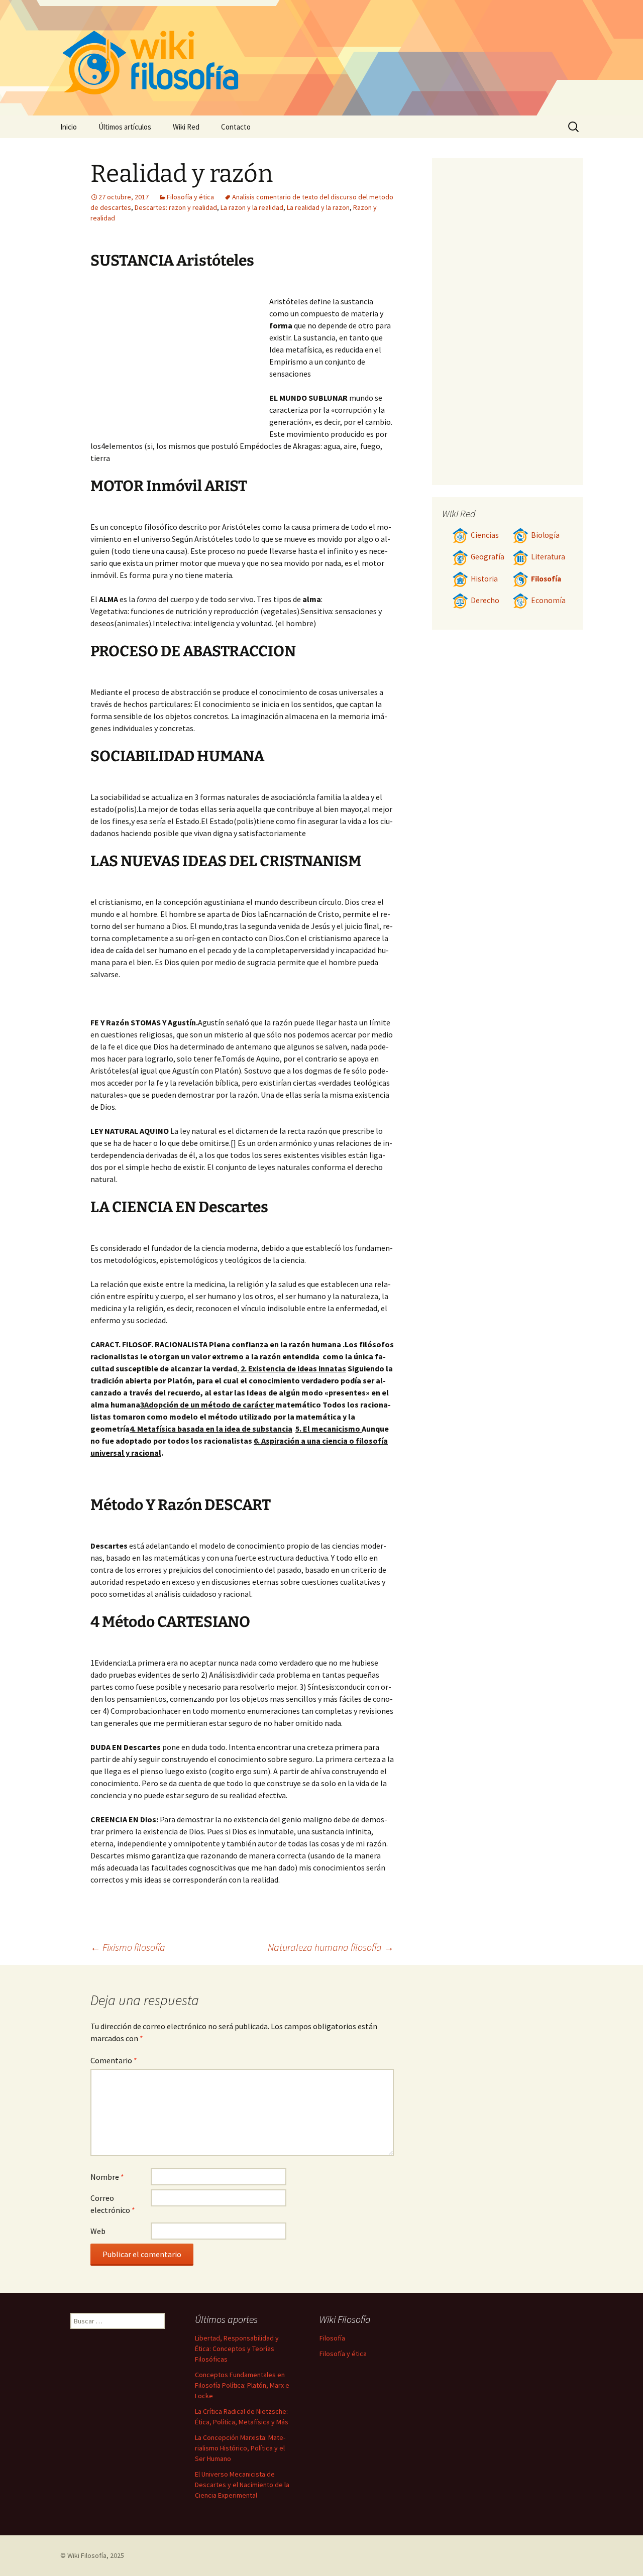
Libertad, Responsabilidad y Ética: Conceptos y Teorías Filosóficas (237, 2349)
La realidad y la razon (318, 207)
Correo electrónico (113, 2204)
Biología (545, 535)
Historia (484, 579)
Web (98, 2231)
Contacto (236, 127)
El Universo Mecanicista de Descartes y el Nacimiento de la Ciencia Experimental (242, 2485)
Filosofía (546, 579)
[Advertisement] (180, 359)
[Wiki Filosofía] (321, 58)
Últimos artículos (125, 127)
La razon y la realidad (252, 207)
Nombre (107, 2177)
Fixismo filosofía (128, 1947)
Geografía (488, 557)
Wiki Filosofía (87, 2555)
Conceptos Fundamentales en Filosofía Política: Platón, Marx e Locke (242, 2385)
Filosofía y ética (190, 197)
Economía (548, 600)
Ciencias (485, 535)
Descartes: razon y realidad (176, 207)
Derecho (485, 600)
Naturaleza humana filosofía (331, 1947)
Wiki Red (186, 127)
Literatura (548, 557)
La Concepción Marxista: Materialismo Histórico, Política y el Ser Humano (240, 2448)
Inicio (69, 127)
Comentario (114, 2060)
